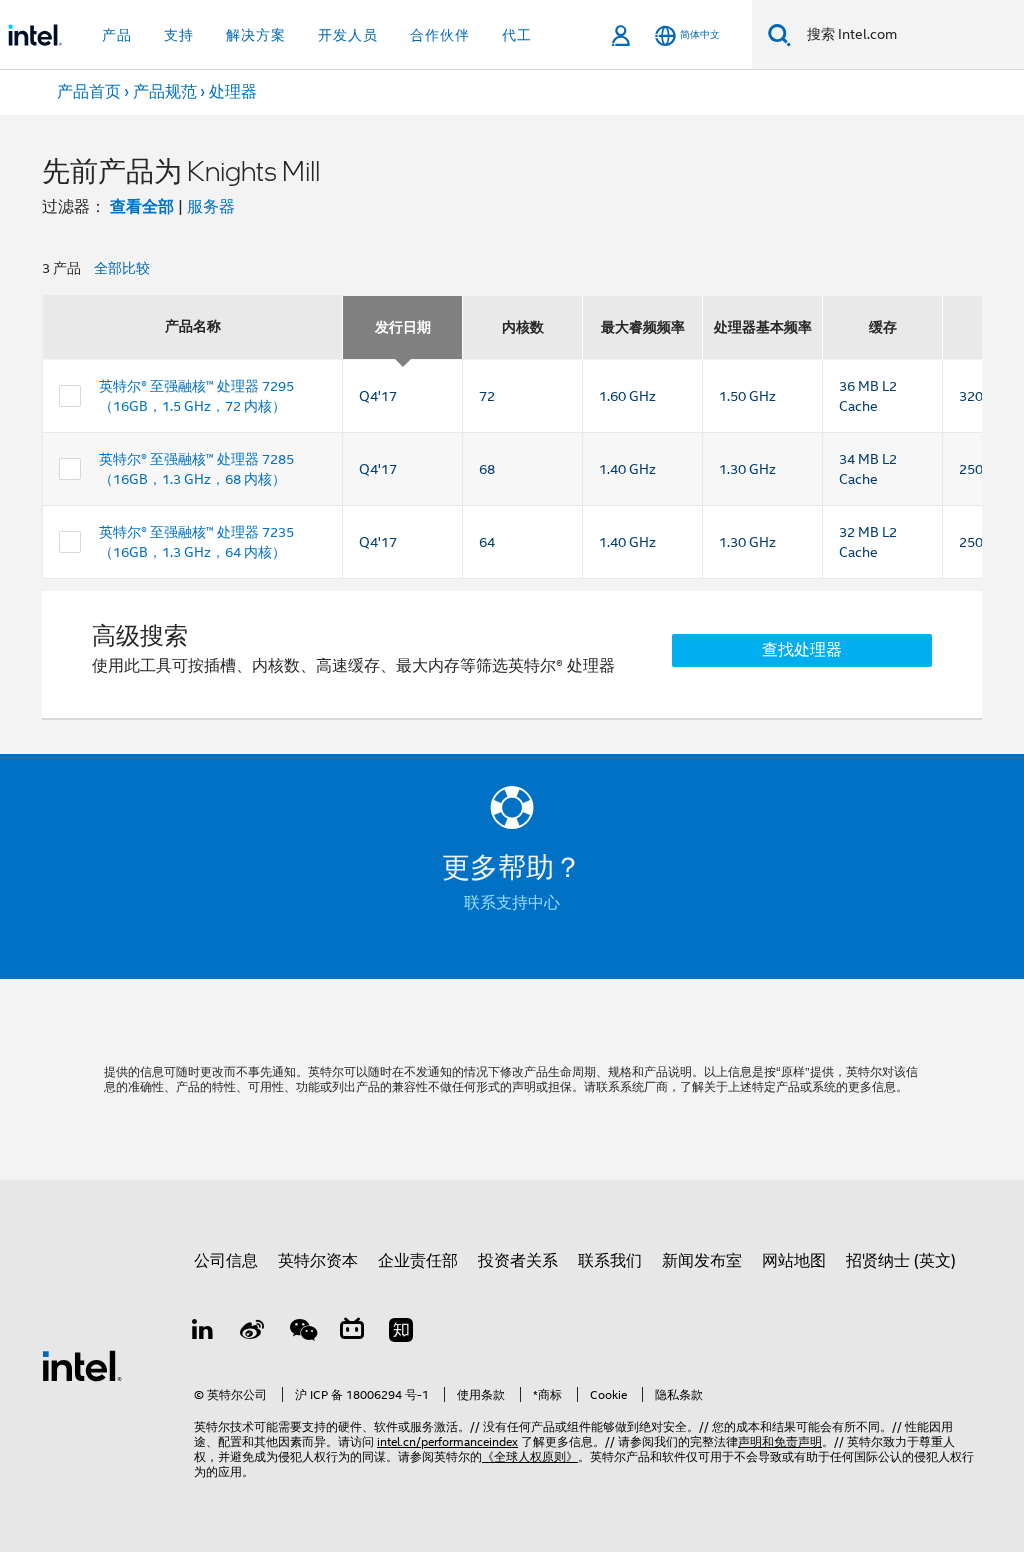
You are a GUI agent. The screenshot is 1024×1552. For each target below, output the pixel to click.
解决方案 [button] (256, 35)
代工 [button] (517, 35)
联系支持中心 (512, 903)
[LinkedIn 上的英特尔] (203, 1333)
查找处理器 (802, 650)
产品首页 (89, 92)
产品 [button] (117, 35)
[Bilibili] (352, 1333)
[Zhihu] (401, 1333)
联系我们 (610, 1261)
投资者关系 (518, 1261)
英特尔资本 (318, 1261)
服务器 (211, 207)
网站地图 (794, 1261)
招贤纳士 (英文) (901, 1261)
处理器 (233, 92)
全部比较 (122, 268)
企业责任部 (418, 1261)
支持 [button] (179, 35)
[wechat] (302, 1333)
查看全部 (142, 206)
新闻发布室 (702, 1261)
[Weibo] (253, 1333)
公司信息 (226, 1261)
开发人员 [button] (348, 35)
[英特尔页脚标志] (82, 1365)
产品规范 (165, 92)
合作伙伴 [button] (440, 35)
